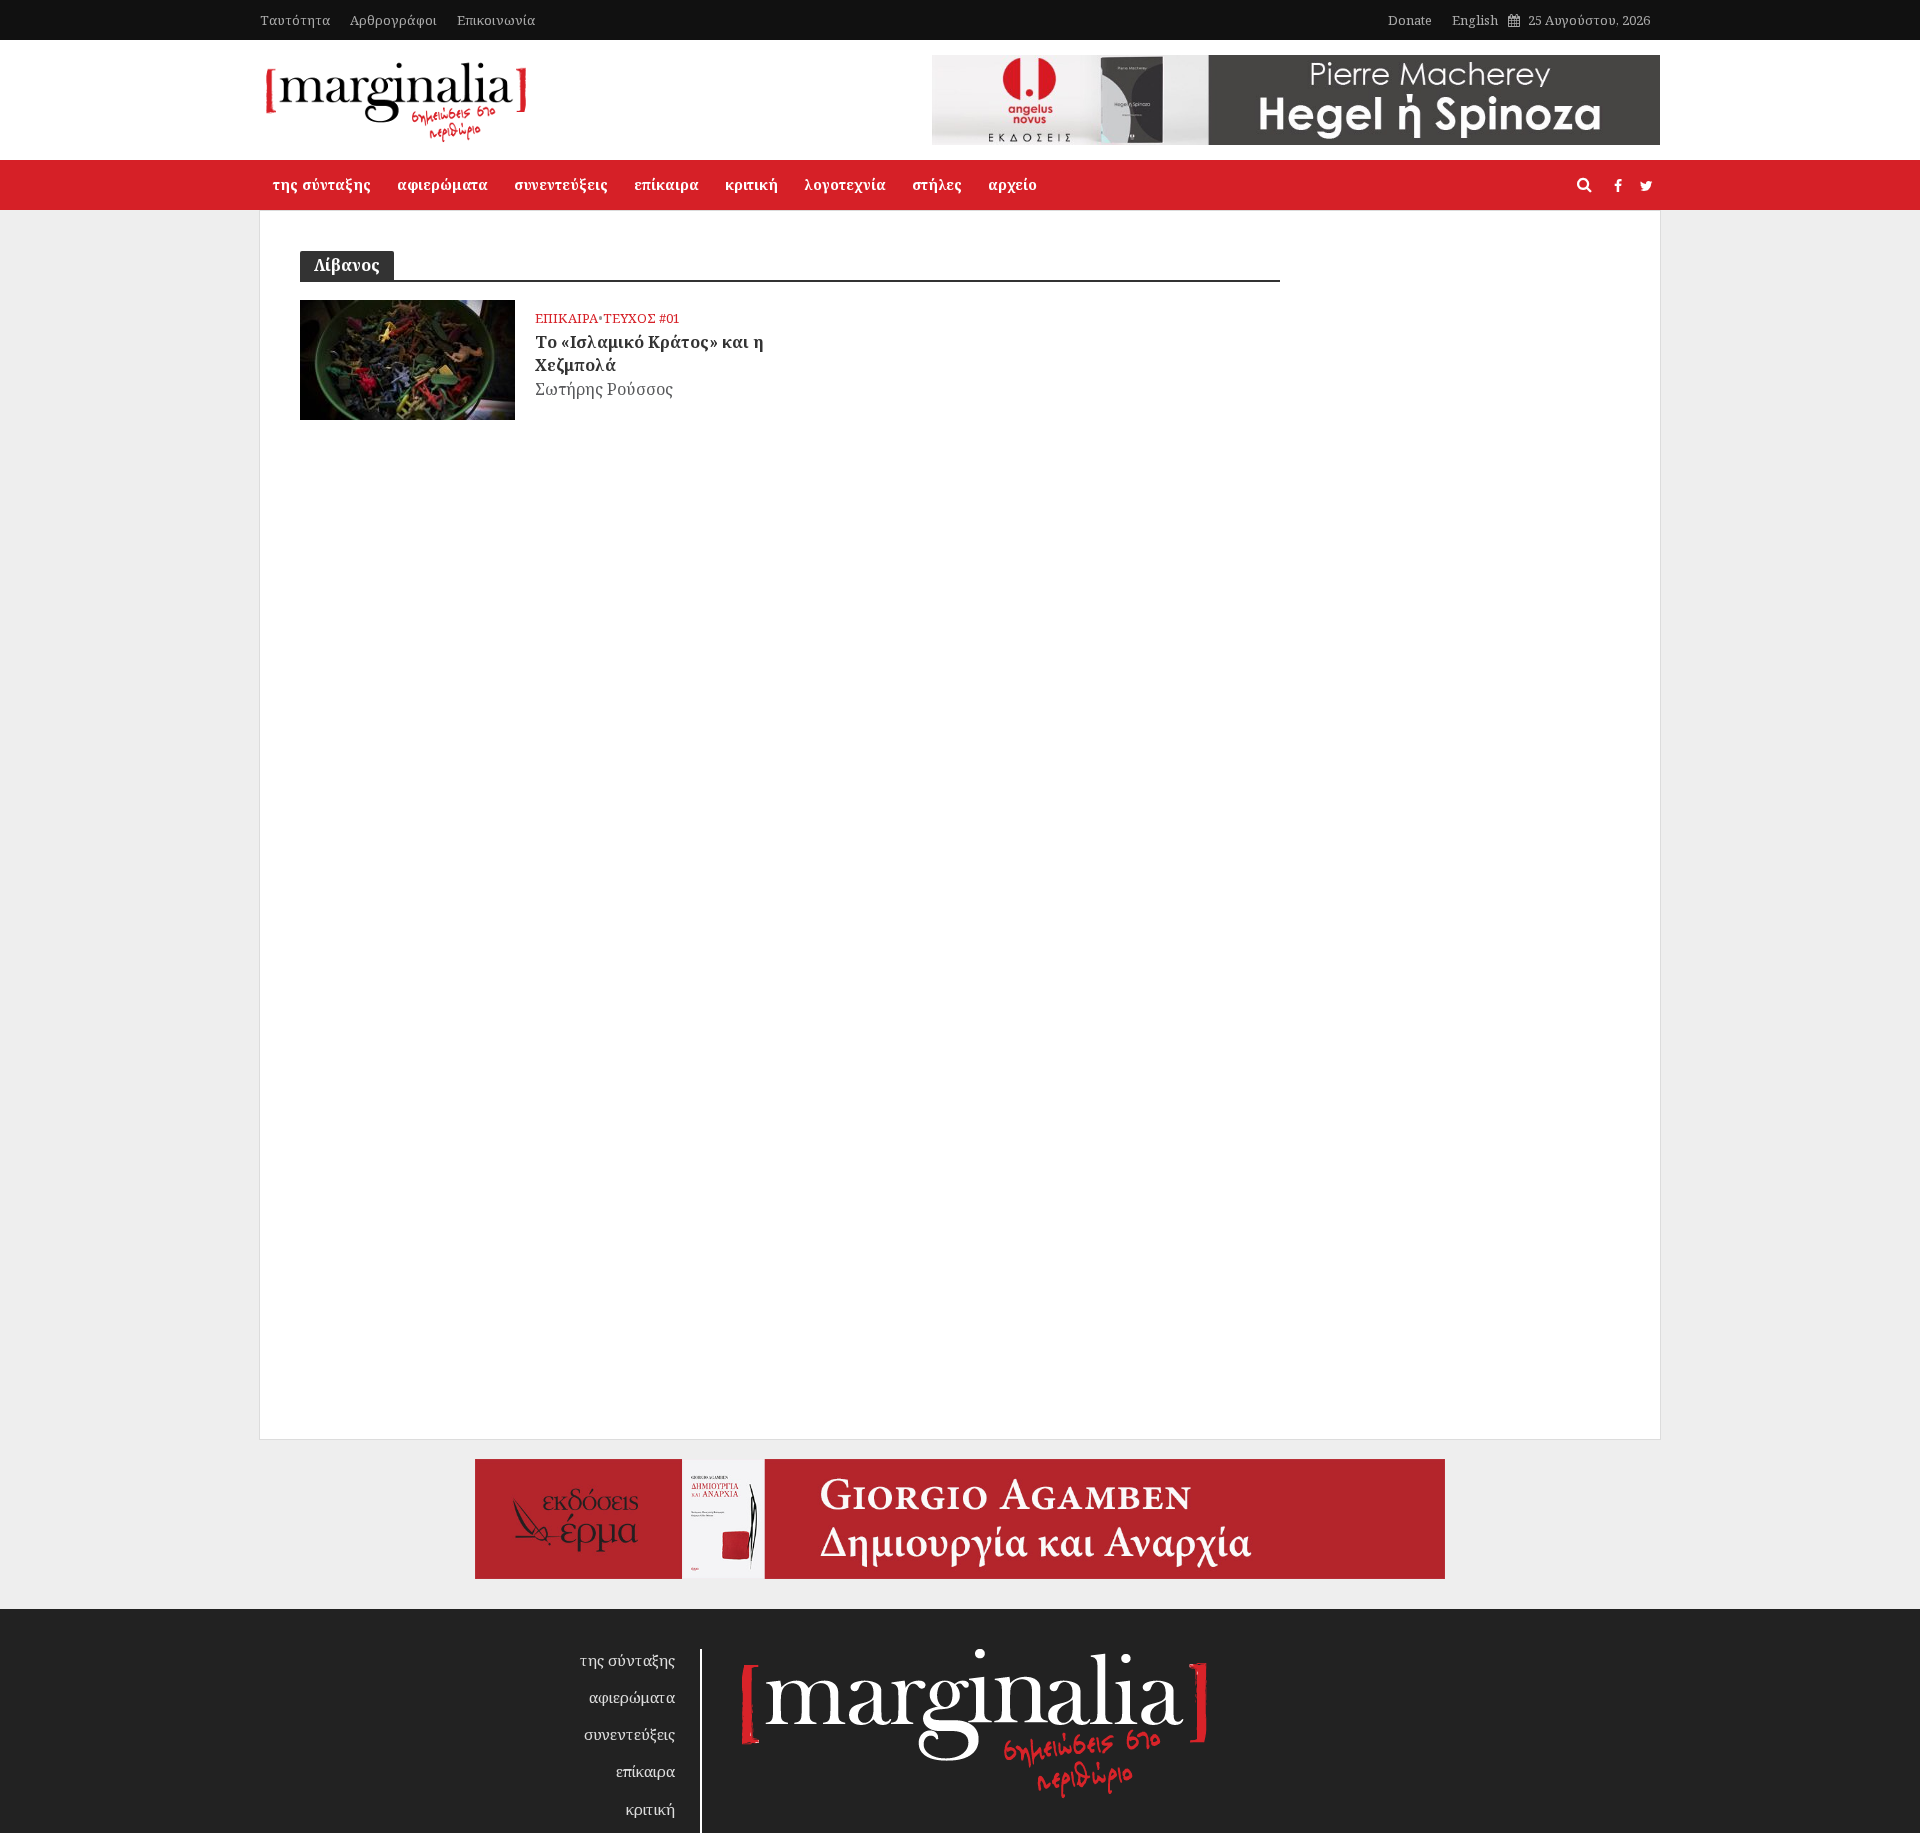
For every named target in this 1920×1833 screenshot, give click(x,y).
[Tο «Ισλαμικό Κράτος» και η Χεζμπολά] (407, 358)
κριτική (751, 184)
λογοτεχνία (845, 184)
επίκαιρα (666, 184)
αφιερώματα (442, 184)
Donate (1410, 20)
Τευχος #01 (641, 318)
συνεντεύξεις (561, 184)
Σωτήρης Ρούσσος (604, 389)
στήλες (937, 184)
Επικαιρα (566, 318)
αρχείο (1012, 184)
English (1475, 20)
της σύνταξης (322, 184)
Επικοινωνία (496, 20)
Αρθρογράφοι (393, 20)
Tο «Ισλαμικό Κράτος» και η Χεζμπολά (649, 353)
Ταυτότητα (295, 20)
